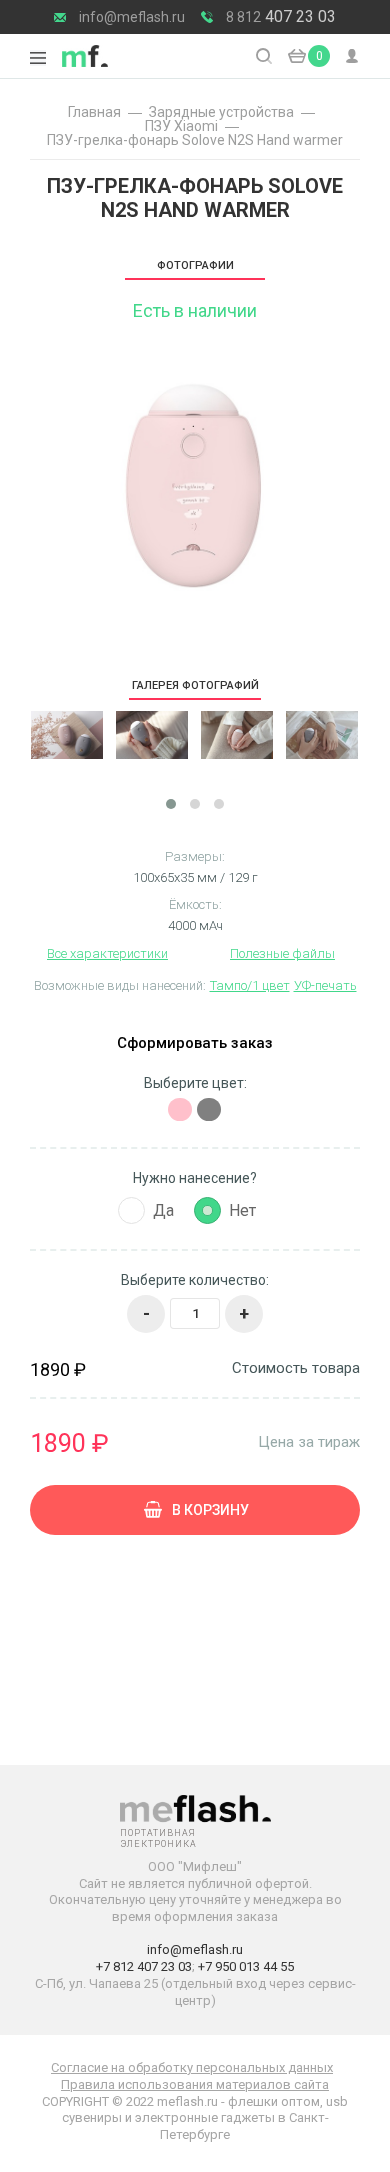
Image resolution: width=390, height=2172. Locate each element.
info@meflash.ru (132, 17)
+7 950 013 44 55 (246, 1966)
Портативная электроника (85, 56)
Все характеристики (107, 953)
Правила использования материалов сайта (195, 2084)
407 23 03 (281, 17)
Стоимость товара (296, 1368)
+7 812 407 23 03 (144, 1966)
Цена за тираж (309, 1441)
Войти (353, 56)
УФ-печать (325, 985)
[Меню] (38, 58)
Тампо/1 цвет (250, 985)
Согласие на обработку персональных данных (192, 2067)
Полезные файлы (282, 953)
